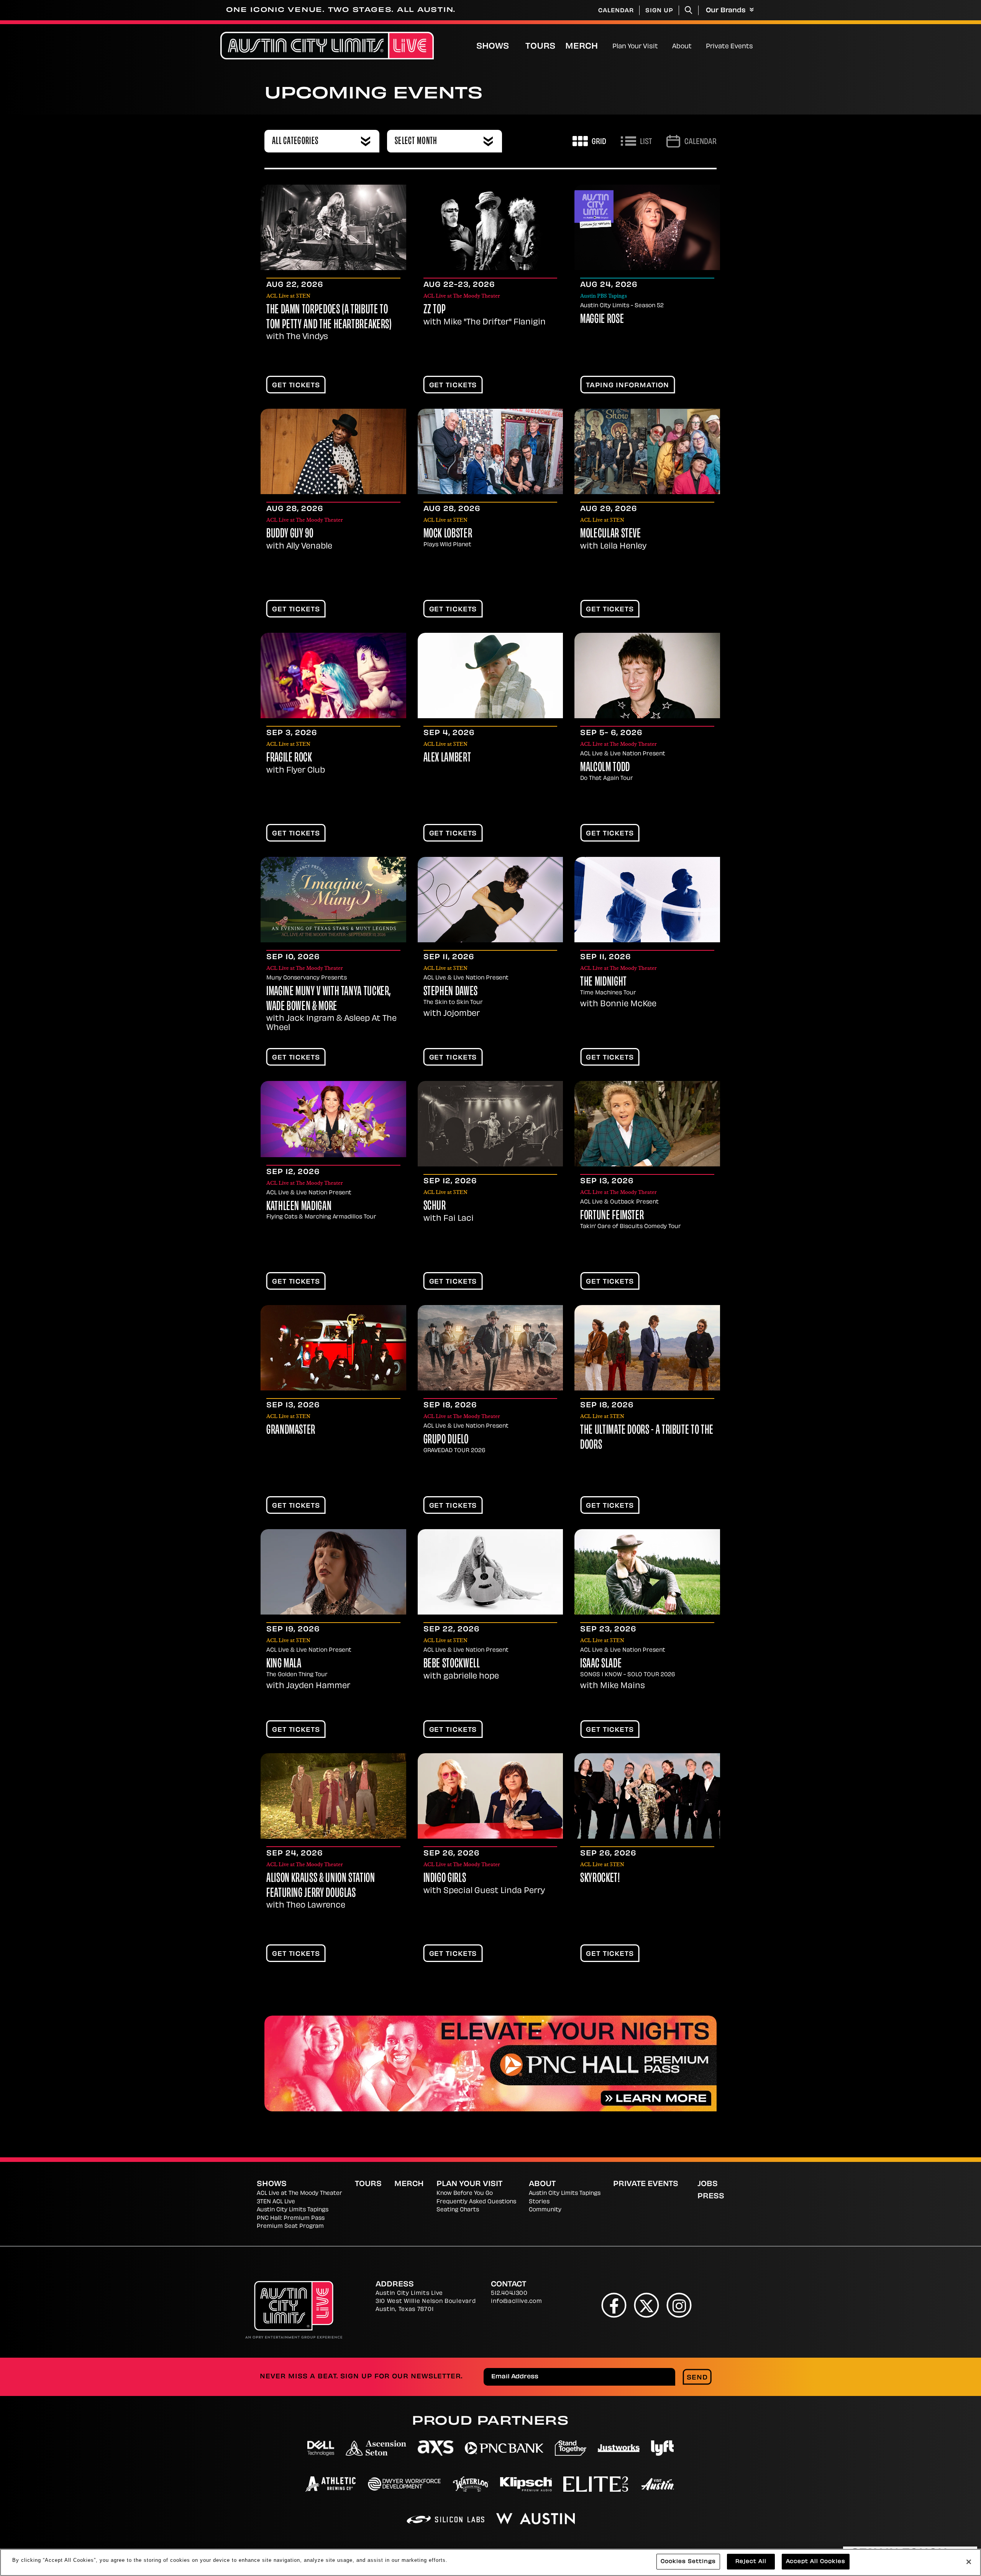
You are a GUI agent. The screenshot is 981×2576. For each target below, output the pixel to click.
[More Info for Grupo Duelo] (490, 1348)
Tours (540, 47)
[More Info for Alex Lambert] (490, 676)
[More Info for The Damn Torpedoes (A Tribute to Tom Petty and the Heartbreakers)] (333, 227)
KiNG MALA (284, 1664)
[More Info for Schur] (490, 1124)
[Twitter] (647, 2305)
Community (545, 2210)
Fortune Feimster (612, 1216)
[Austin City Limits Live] (327, 46)
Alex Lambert (447, 758)
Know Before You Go (465, 2194)
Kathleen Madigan (299, 1207)
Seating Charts (458, 2210)
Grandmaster (291, 1431)
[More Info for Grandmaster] (333, 1348)
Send (697, 2378)
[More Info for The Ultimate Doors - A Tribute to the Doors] (647, 1348)
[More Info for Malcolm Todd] (647, 676)
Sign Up (659, 11)
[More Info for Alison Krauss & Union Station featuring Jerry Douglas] (333, 1796)
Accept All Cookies (816, 2562)
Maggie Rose (602, 320)
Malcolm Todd (605, 768)
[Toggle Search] (689, 10)
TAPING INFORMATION (627, 386)
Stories (539, 2202)
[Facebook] (614, 2305)
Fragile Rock (289, 758)
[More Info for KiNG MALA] (333, 1572)
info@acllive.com (516, 2302)
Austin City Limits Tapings (293, 2210)
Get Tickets (296, 386)
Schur (435, 1207)
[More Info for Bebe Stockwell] (490, 1572)
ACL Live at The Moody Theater (299, 2194)
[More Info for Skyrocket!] (647, 1796)
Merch (588, 47)
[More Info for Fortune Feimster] (647, 1124)
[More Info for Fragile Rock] (333, 676)
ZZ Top (435, 310)
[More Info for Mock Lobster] (490, 451)
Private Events (729, 47)
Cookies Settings (688, 2562)
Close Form (964, 2360)
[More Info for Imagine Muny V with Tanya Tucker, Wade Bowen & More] (333, 900)
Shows (493, 47)
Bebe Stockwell (452, 1664)
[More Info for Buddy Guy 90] (333, 451)
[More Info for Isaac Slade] (647, 1572)
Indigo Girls (445, 1879)
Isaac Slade (601, 1664)
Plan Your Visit (635, 47)
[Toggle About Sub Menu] (695, 46)
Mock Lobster (448, 534)
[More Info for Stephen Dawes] (490, 900)
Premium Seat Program (290, 2226)
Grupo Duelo (446, 1440)
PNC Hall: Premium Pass (291, 2218)
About (682, 47)
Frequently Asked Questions (476, 2202)
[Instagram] (679, 2305)
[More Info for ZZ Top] (490, 227)
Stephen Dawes (451, 992)
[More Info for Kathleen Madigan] (333, 1119)
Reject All (751, 2562)
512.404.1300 (509, 2294)
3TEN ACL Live (276, 2202)
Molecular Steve (611, 534)
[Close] (969, 2562)
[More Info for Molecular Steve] (647, 451)
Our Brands (727, 11)
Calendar (616, 11)
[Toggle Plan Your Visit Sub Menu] (661, 46)
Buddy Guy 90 (290, 534)
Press (711, 2197)
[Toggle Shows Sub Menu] (517, 46)
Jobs (708, 2185)
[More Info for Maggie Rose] (647, 227)
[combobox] (322, 141)
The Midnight (604, 983)
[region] (490, 2562)
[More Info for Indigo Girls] (490, 1796)
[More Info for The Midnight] (647, 900)
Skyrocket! (600, 1879)
